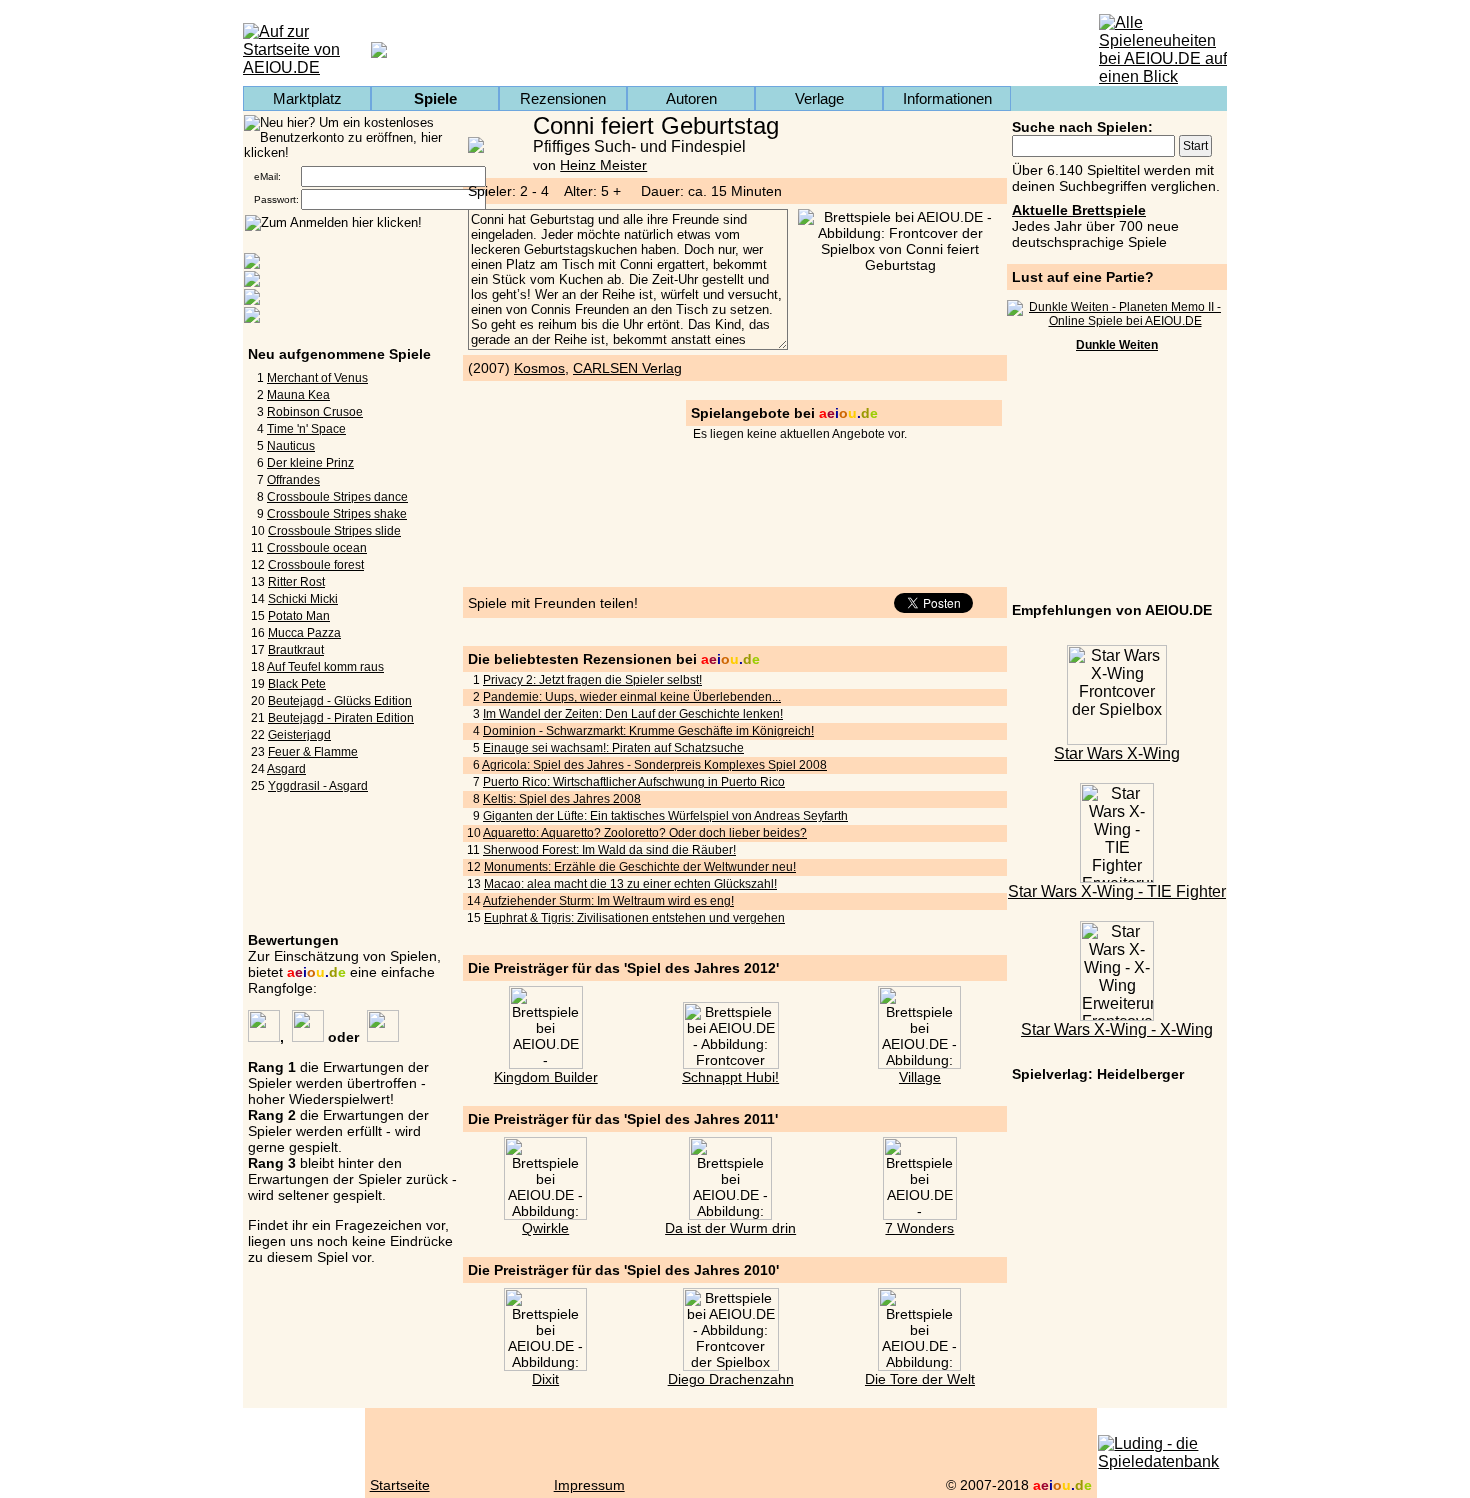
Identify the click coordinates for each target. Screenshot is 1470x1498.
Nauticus (291, 446)
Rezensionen (563, 98)
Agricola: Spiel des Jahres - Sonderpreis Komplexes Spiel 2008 (654, 765)
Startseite (400, 1485)
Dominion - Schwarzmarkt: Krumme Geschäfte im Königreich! (648, 731)
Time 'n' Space (306, 429)
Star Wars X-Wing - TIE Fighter (1117, 891)
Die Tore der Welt (920, 1379)
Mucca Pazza (304, 633)
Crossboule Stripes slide (334, 531)
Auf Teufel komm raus (325, 667)
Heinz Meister (603, 165)
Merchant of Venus (317, 378)
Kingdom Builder (546, 1077)
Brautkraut (296, 650)
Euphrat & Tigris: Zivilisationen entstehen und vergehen (634, 918)
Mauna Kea (298, 395)
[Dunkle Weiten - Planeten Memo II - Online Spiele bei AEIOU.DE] (1117, 321)
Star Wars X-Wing (1117, 753)
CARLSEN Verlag (627, 368)
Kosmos (539, 368)
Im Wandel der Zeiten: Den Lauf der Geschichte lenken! (633, 714)
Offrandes (293, 480)
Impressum (589, 1485)
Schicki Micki (303, 599)
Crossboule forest (316, 565)
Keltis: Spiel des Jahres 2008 (562, 799)
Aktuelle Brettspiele (1079, 210)
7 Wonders (919, 1228)
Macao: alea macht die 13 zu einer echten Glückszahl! (630, 884)
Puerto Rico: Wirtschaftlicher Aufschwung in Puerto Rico (634, 782)
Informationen (947, 98)
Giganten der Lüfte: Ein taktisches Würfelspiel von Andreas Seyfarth (665, 816)
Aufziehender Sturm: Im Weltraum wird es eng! (608, 901)
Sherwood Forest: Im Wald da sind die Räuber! (609, 850)
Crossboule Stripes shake (337, 514)
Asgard (286, 769)
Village (920, 1077)
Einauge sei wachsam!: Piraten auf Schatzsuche (613, 748)
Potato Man (299, 616)
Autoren (691, 98)
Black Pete (297, 684)
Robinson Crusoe (315, 412)
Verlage (819, 98)
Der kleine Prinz (310, 463)
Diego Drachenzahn (731, 1379)
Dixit (545, 1379)
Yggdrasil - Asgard (318, 786)
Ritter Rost (296, 582)
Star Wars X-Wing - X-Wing (1117, 1029)
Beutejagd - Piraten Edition (341, 718)
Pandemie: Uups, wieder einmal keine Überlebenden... (632, 697)
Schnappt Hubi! (730, 1077)
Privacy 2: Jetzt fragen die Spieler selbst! (592, 680)
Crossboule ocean (317, 548)
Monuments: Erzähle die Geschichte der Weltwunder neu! (640, 867)
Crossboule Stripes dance (337, 497)
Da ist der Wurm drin (730, 1228)
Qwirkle (545, 1228)
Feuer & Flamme (313, 752)
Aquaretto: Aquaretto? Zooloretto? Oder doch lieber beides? (645, 833)
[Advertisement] (1117, 480)
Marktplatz (307, 98)
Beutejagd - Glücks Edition (340, 701)
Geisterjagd (299, 735)
